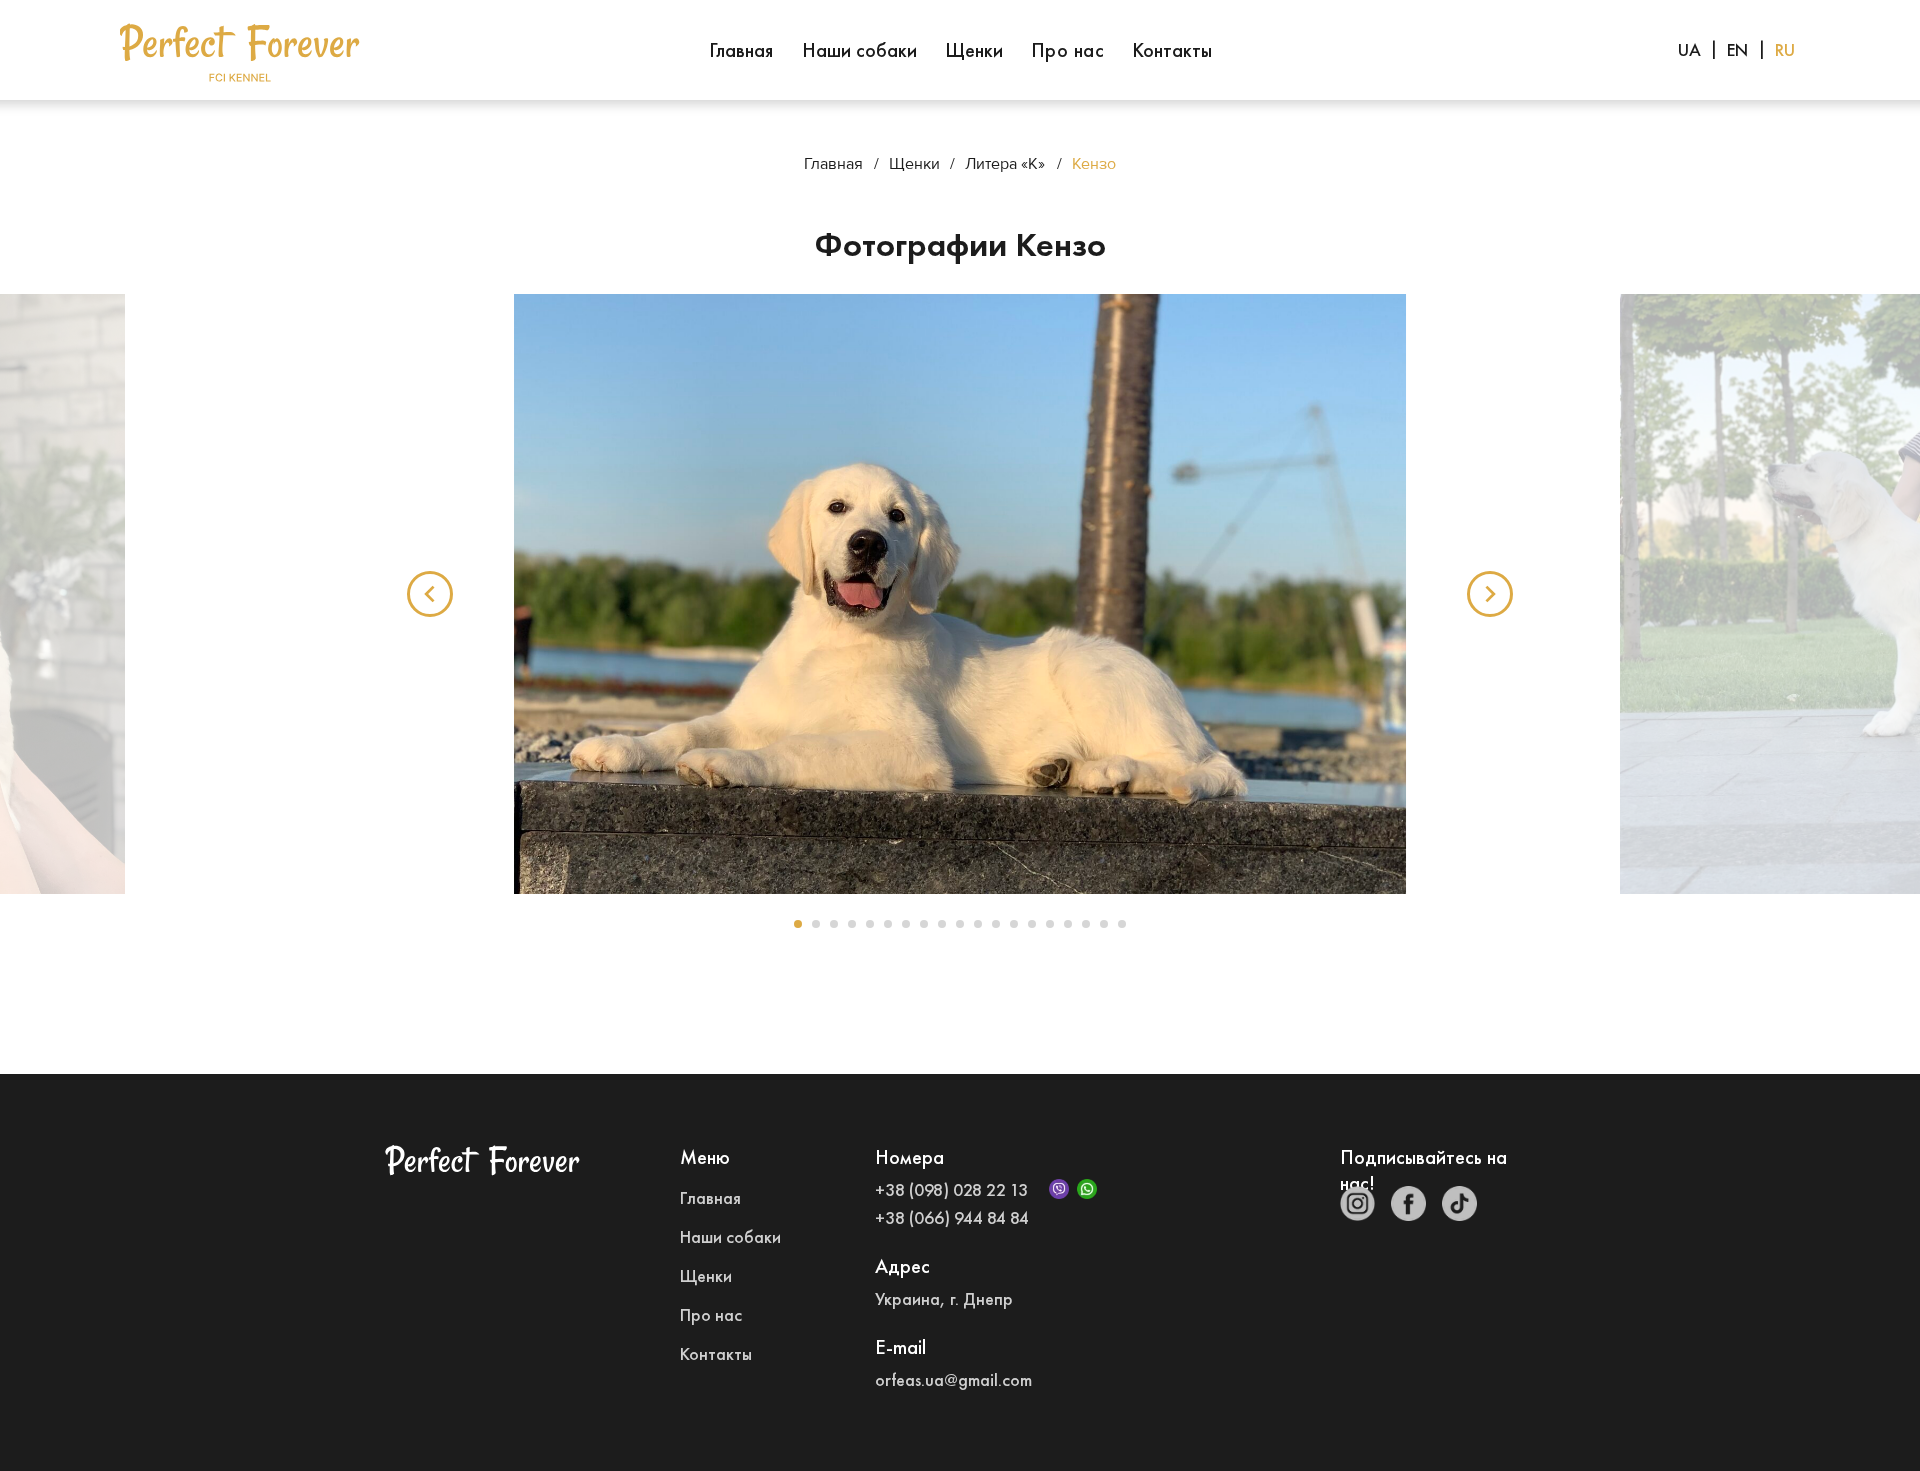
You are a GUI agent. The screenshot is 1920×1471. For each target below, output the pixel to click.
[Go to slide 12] (996, 924)
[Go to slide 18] (1104, 924)
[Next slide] (1490, 594)
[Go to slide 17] (1086, 924)
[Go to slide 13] (1014, 924)
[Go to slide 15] (1050, 924)
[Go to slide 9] (942, 924)
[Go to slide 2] (816, 924)
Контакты (1172, 50)
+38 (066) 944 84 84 (952, 1217)
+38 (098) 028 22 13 (951, 1189)
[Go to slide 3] (834, 924)
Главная (741, 50)
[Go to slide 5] (870, 924)
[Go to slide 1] (798, 924)
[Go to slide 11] (978, 924)
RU (1785, 49)
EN (1737, 49)
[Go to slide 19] (1122, 924)
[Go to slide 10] (960, 924)
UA (1689, 49)
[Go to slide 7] (906, 924)
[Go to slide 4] (852, 924)
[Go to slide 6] (888, 924)
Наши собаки (859, 50)
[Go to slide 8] (924, 924)
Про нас (1068, 50)
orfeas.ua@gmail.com (953, 1379)
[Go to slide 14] (1032, 924)
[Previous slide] (430, 594)
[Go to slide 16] (1068, 924)
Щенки (974, 50)
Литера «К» (1005, 164)
